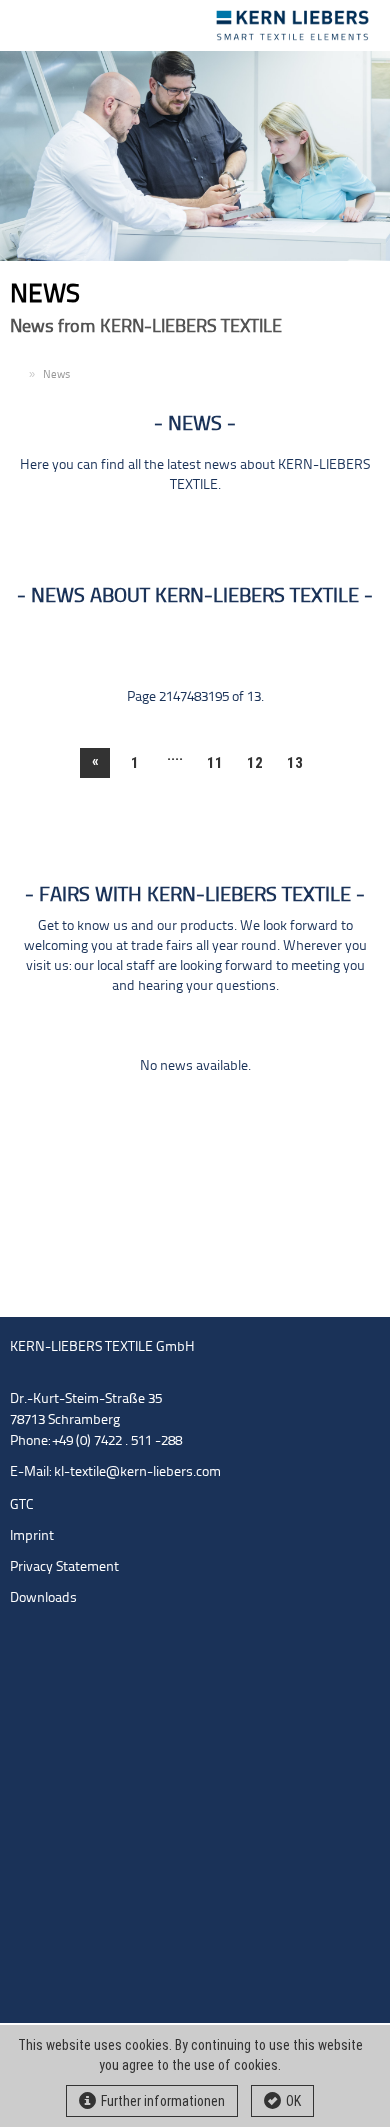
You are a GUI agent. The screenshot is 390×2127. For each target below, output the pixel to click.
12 (255, 763)
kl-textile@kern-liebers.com (137, 1472)
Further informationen (163, 2101)
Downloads (43, 1598)
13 (295, 763)
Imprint (32, 1536)
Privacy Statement (64, 1567)
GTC (22, 1505)
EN (17, 375)
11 (215, 763)
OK (293, 2101)
